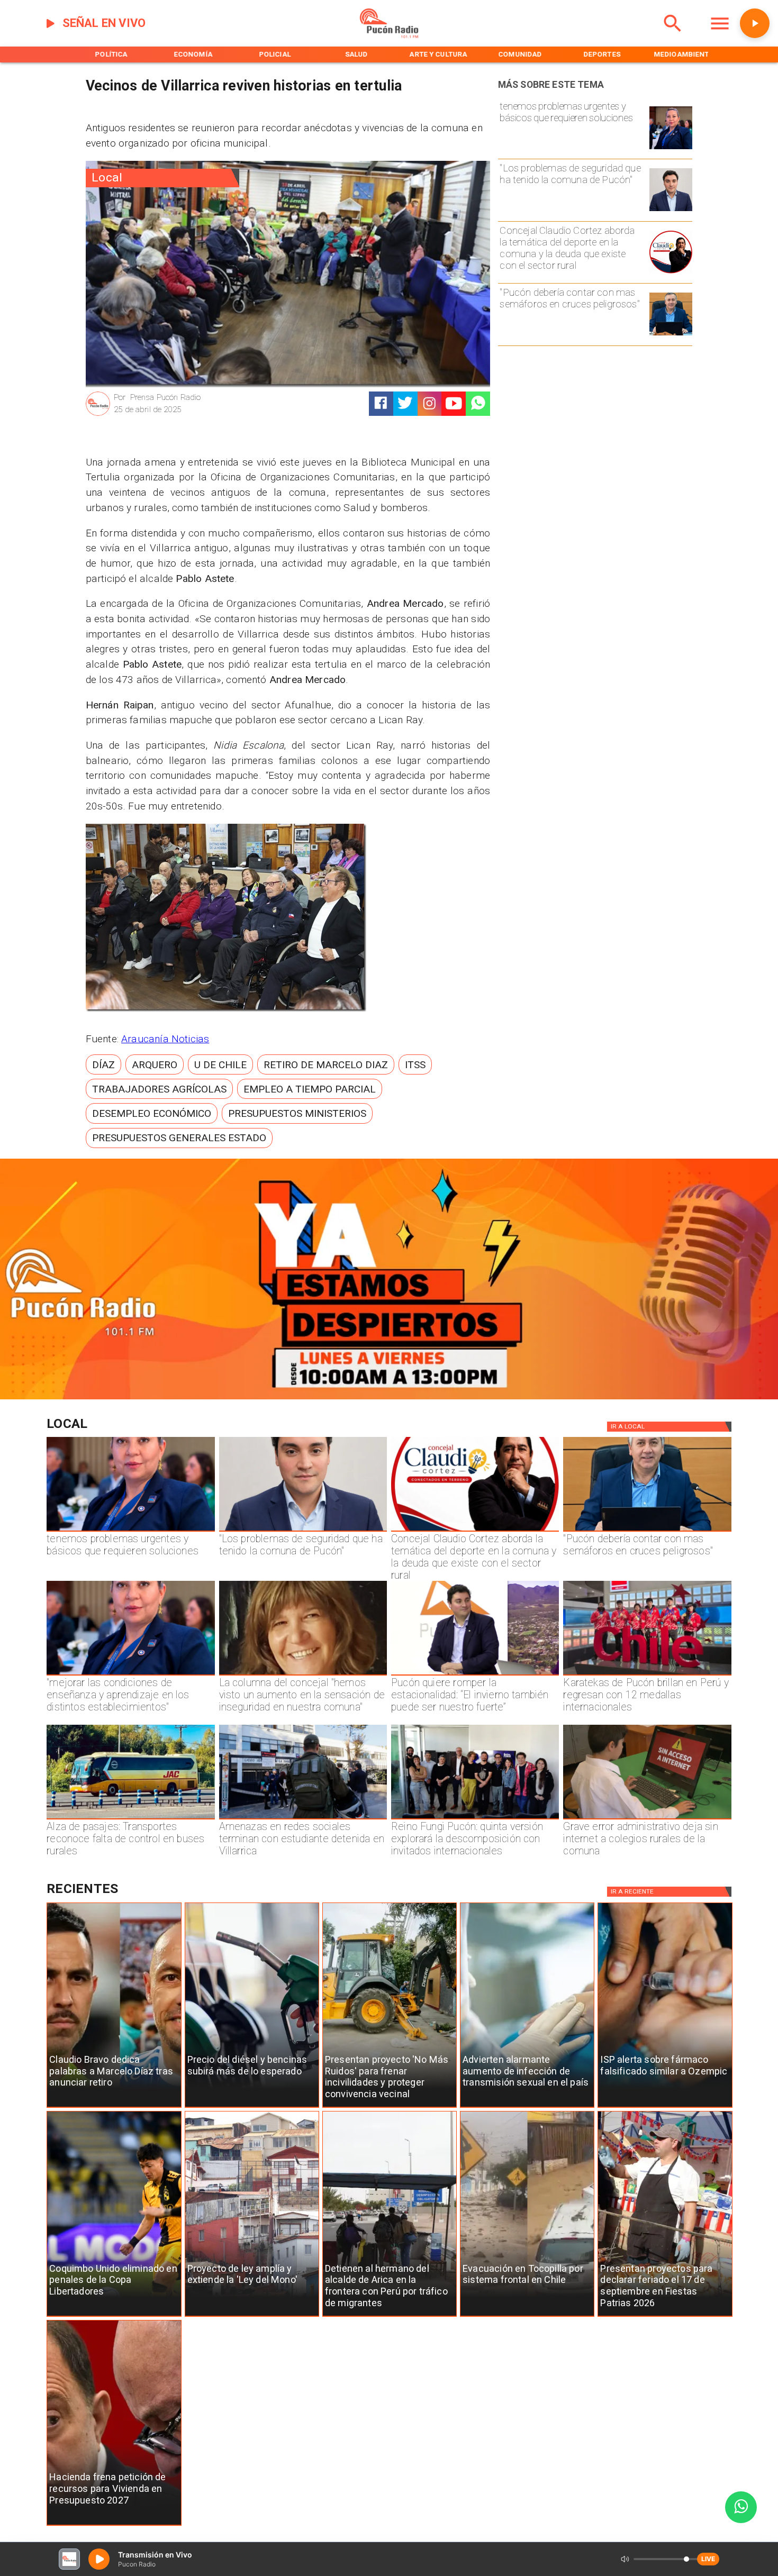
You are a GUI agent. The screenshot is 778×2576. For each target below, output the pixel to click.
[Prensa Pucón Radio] (98, 415)
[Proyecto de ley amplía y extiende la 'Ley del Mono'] (252, 2316)
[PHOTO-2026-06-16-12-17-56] (671, 273)
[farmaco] (665, 2108)
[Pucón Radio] (673, 36)
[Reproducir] (755, 23)
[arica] (390, 2316)
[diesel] (252, 2108)
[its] (527, 2108)
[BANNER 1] (389, 1397)
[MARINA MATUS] (671, 149)
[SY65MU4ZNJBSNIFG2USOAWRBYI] (303, 1819)
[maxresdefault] (475, 1675)
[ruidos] (390, 2108)
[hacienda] (114, 2525)
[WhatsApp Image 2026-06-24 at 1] (671, 211)
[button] (103, 1064)
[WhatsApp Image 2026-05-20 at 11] (303, 1675)
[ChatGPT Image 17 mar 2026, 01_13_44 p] (647, 1819)
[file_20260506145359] (647, 1675)
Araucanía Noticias (165, 1039)
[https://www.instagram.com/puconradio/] (429, 403)
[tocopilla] (527, 2316)
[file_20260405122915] (130, 1819)
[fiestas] (665, 2316)
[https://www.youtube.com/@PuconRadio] (454, 403)
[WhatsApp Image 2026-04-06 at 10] (475, 1819)
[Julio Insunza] (671, 335)
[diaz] (114, 2108)
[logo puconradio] (389, 36)
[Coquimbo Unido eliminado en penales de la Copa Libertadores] (114, 2316)
